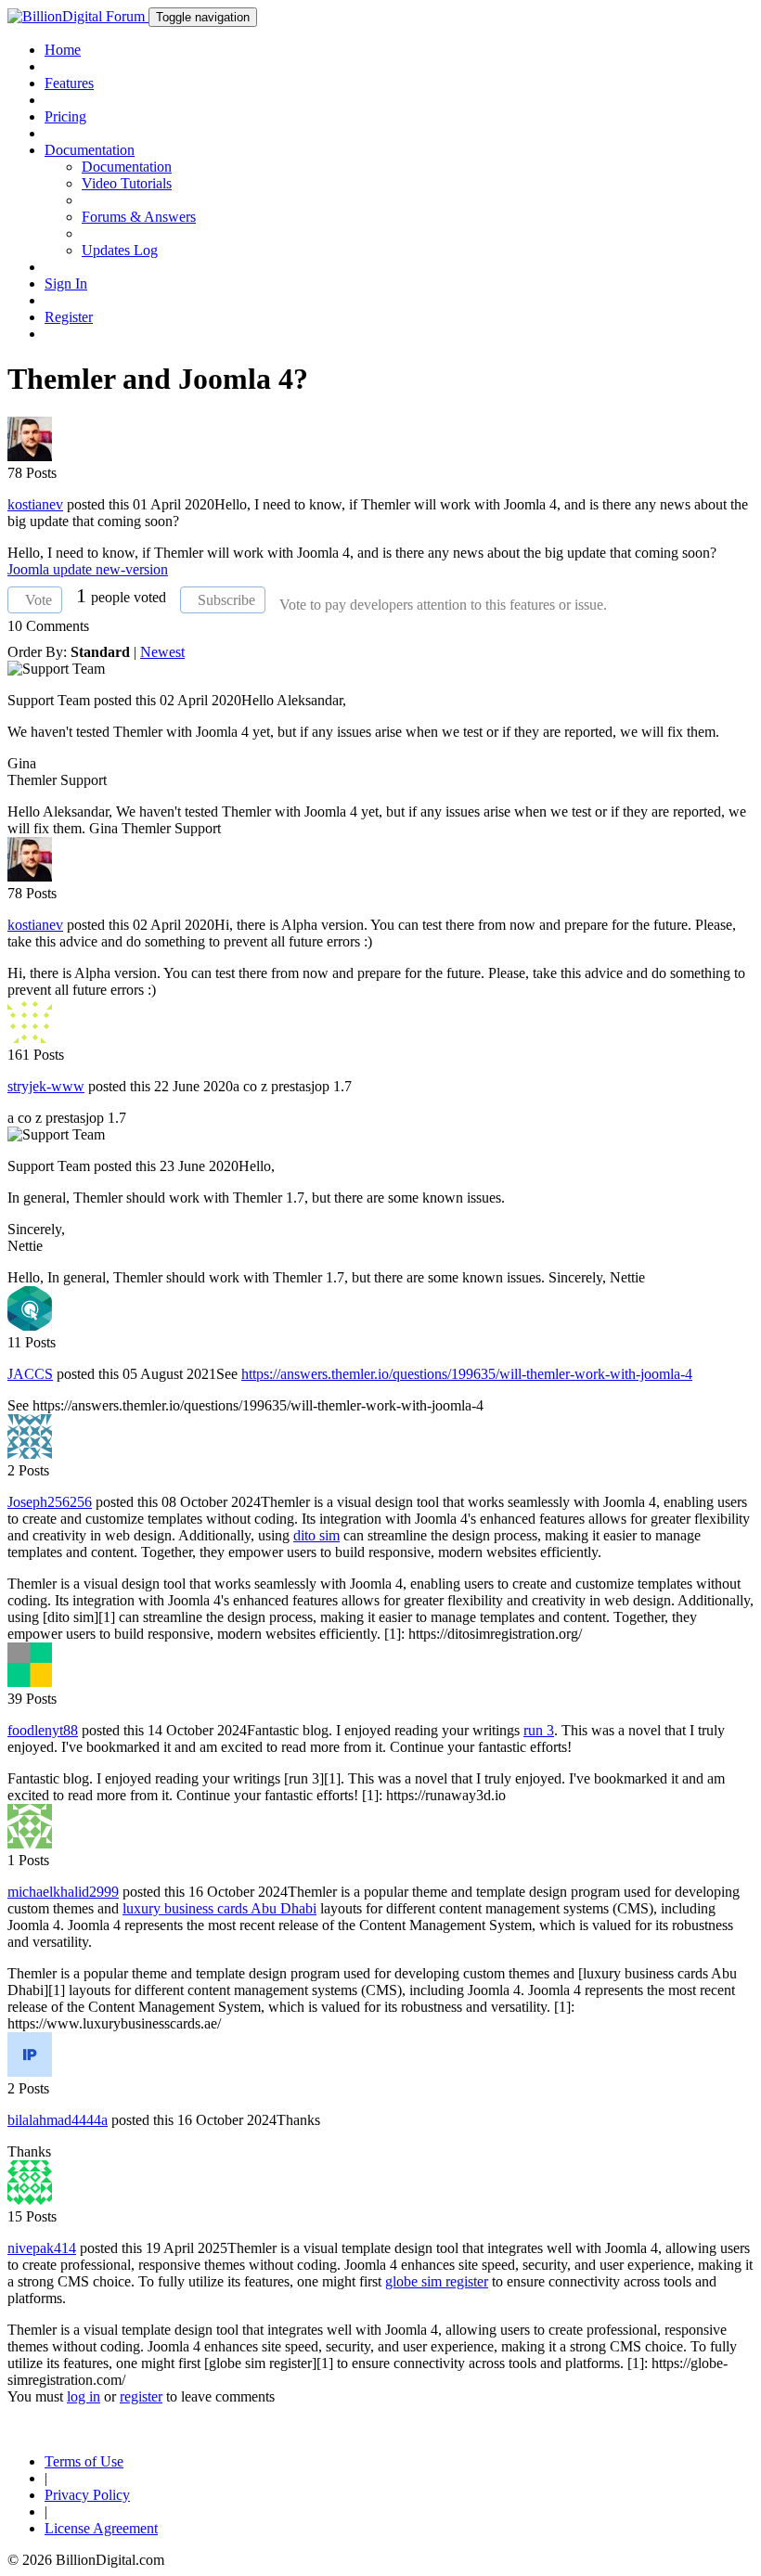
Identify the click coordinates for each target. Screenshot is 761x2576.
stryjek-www (46, 1086)
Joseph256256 (50, 1502)
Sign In (66, 283)
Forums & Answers (139, 217)
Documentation (127, 167)
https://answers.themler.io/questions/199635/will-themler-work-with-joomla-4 (467, 1374)
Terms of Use (84, 2461)
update (74, 569)
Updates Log (120, 250)
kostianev (35, 504)
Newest (162, 652)
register (141, 2396)
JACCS (30, 1374)
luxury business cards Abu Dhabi (219, 1908)
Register (69, 317)
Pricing (65, 116)
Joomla (30, 569)
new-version (132, 569)
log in (84, 2396)
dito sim (316, 1535)
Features (69, 83)
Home (63, 50)
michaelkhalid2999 (63, 1892)
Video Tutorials (127, 183)
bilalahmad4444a (58, 2120)
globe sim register (437, 2281)
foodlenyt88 (43, 1730)
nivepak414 (42, 2248)
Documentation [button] (90, 150)
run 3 (539, 1730)
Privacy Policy (87, 2495)
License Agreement (101, 2528)
